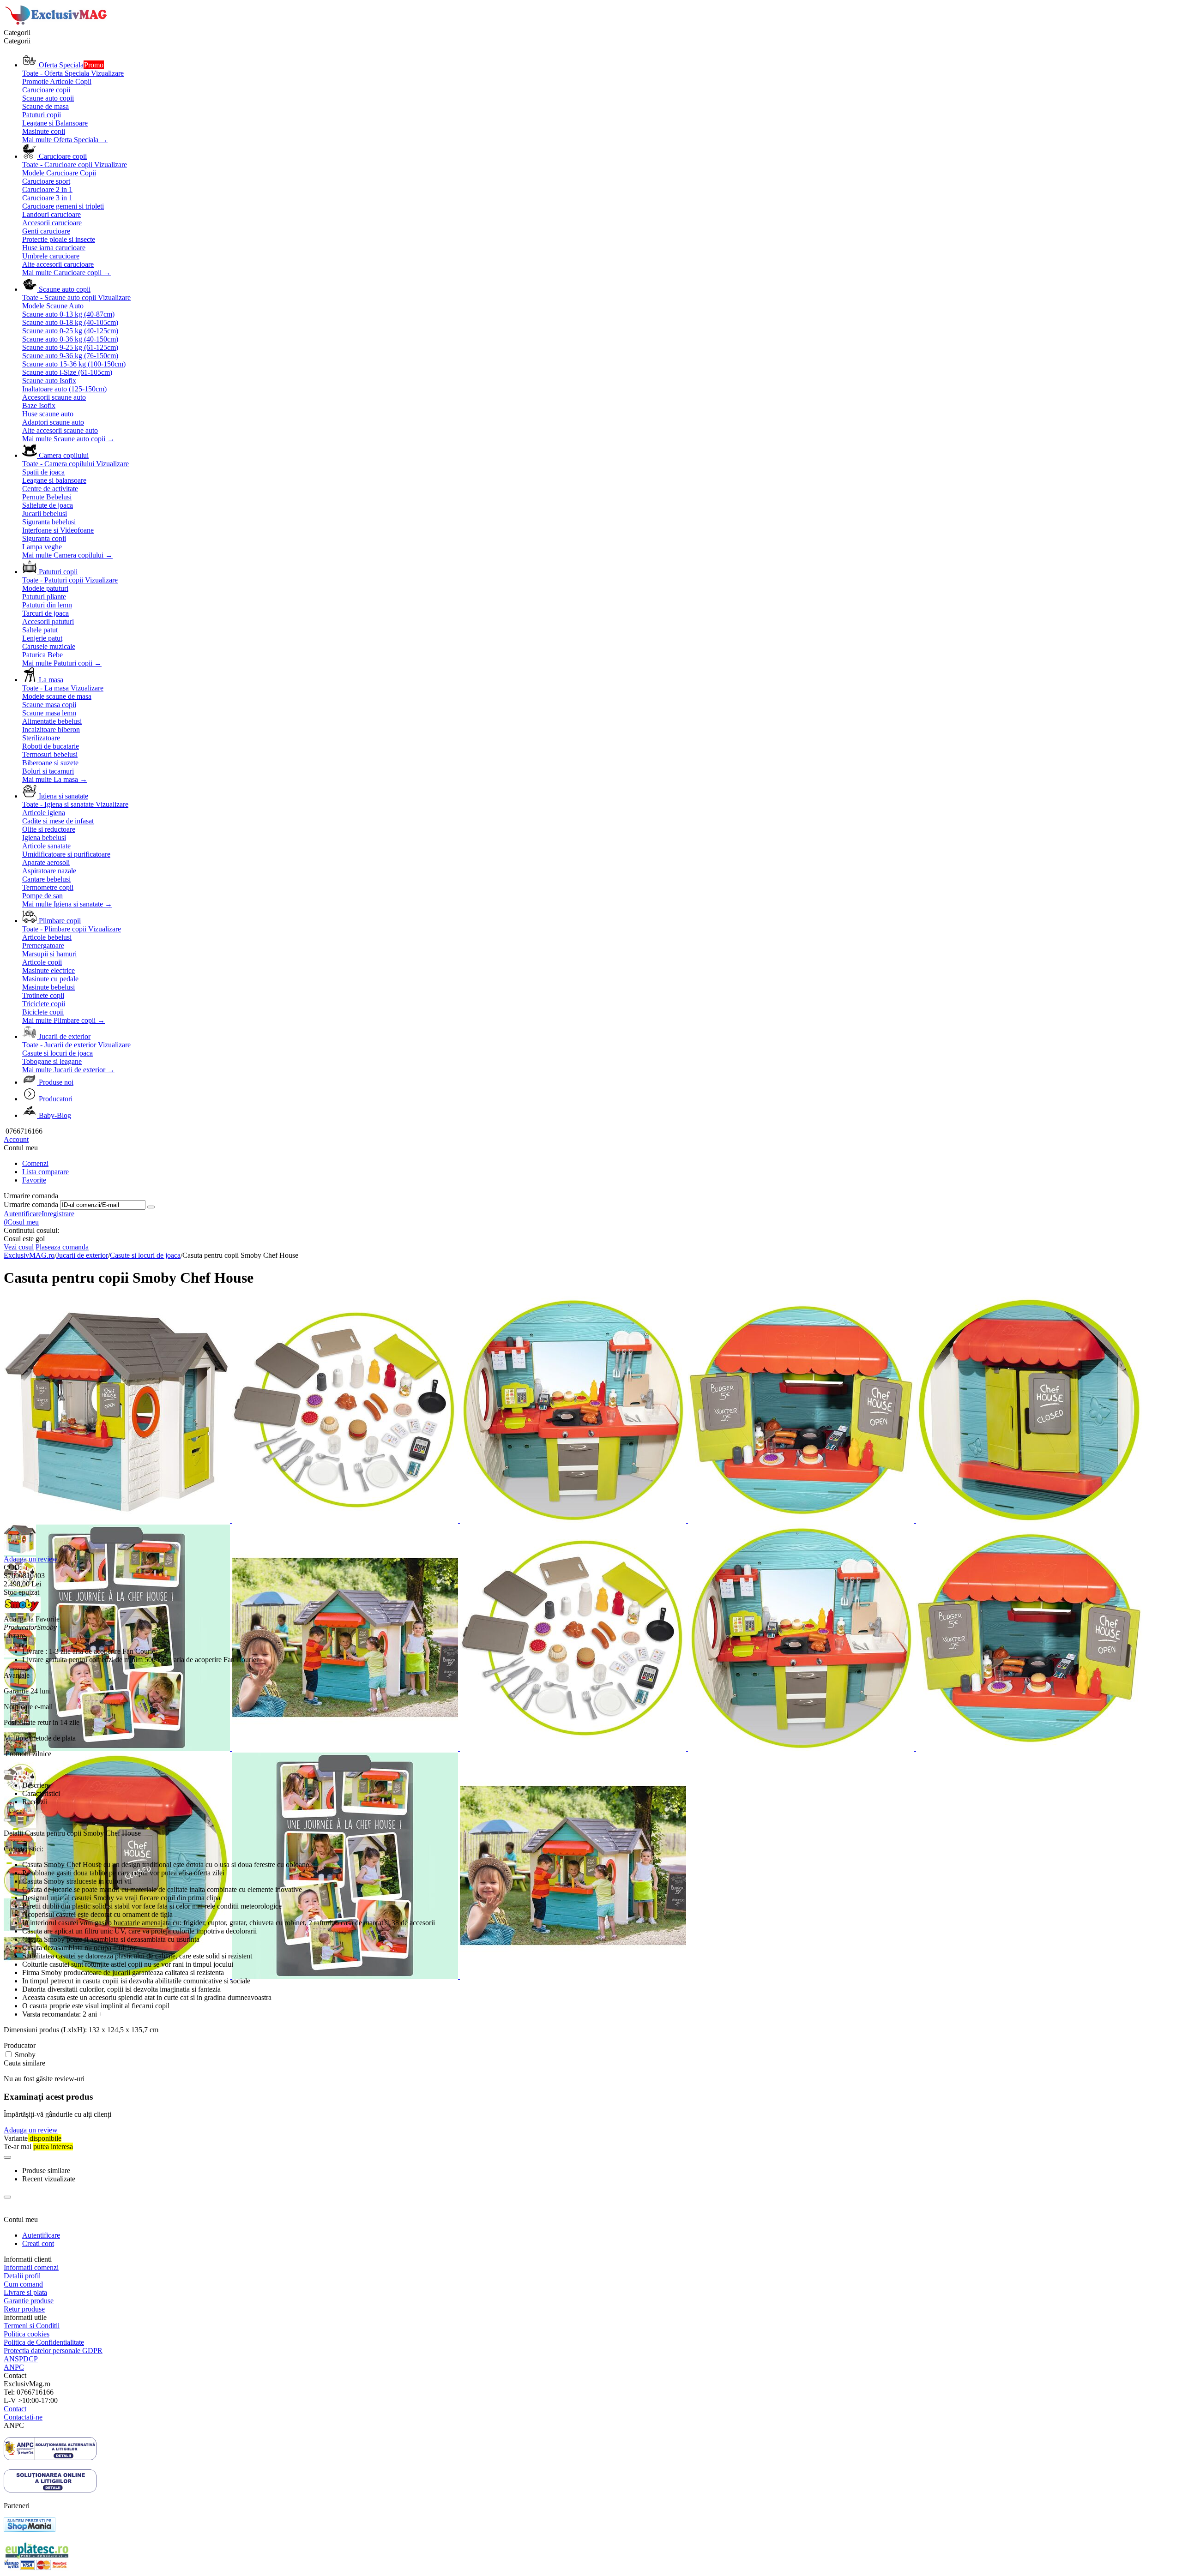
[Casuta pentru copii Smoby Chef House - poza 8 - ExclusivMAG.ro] (346, 1748)
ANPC (14, 2367)
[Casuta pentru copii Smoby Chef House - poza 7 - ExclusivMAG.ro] (118, 1748)
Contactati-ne (23, 2417)
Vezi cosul (19, 1247)
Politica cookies (27, 2334)
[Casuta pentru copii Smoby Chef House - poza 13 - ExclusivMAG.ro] (346, 1976)
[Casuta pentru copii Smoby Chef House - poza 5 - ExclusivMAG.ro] (802, 1520)
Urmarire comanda (31, 1204)
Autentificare (23, 1214)
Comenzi (35, 1163)
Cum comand (23, 2284)
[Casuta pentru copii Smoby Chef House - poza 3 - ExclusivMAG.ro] (346, 1520)
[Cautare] (151, 1207)
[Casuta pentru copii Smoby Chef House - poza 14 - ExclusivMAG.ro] (573, 1976)
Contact (15, 2409)
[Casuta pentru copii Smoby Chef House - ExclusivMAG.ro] (118, 1520)
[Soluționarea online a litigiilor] (50, 2490)
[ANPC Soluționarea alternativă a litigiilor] (50, 2458)
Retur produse (24, 2309)
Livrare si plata (25, 2292)
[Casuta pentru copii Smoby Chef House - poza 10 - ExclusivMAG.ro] (802, 1748)
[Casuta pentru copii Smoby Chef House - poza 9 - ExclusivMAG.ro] (574, 1748)
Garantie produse (29, 2301)
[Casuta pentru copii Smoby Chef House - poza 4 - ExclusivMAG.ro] (574, 1520)
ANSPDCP (21, 2359)
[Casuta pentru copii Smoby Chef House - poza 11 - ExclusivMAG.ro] (1029, 1748)
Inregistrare (58, 1214)
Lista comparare (45, 1172)
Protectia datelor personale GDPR (53, 2351)
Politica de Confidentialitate (44, 2342)
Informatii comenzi (31, 2267)
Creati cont (38, 2243)
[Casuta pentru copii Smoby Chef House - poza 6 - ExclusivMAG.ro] (1029, 1520)
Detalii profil (22, 2276)
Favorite (34, 1180)
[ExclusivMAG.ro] (57, 24)
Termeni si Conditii (32, 2326)
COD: (13, 1567)
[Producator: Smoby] (22, 1611)
